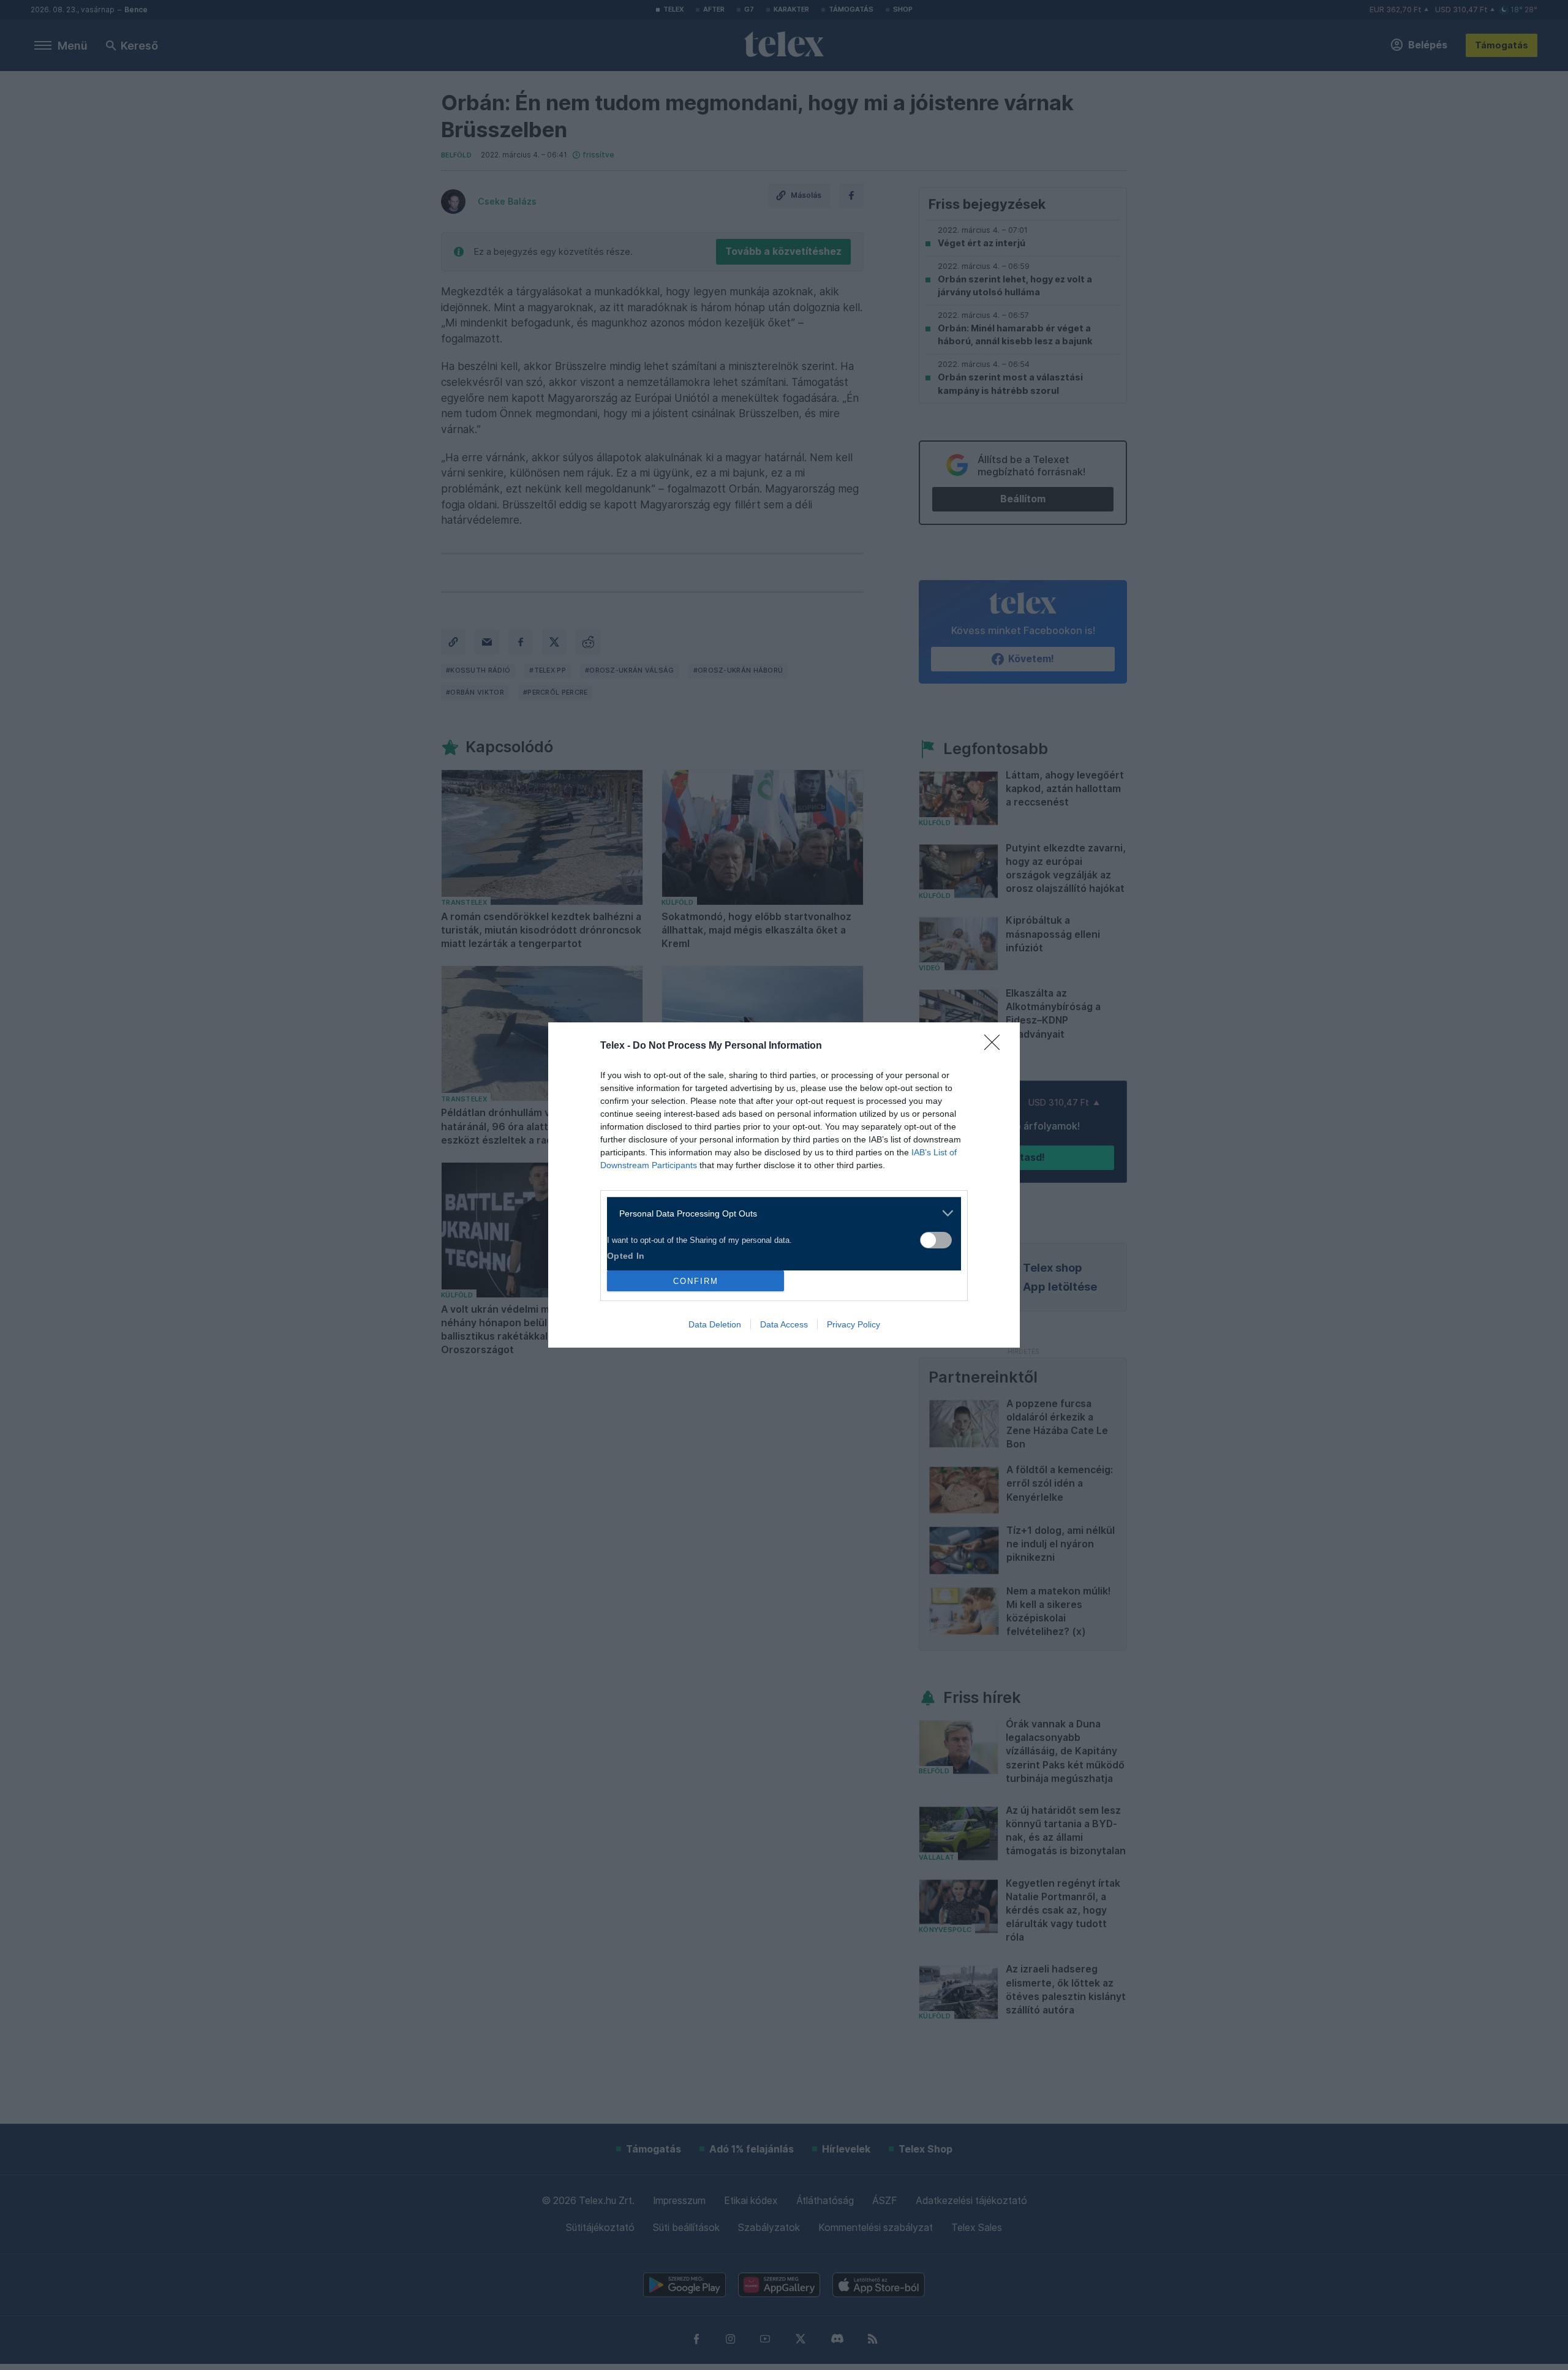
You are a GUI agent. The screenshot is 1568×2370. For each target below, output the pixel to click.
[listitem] (779, 1213)
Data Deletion (715, 1324)
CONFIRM (696, 1281)
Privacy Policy (854, 1324)
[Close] (996, 1046)
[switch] (936, 1240)
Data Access (784, 1324)
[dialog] (784, 1185)
